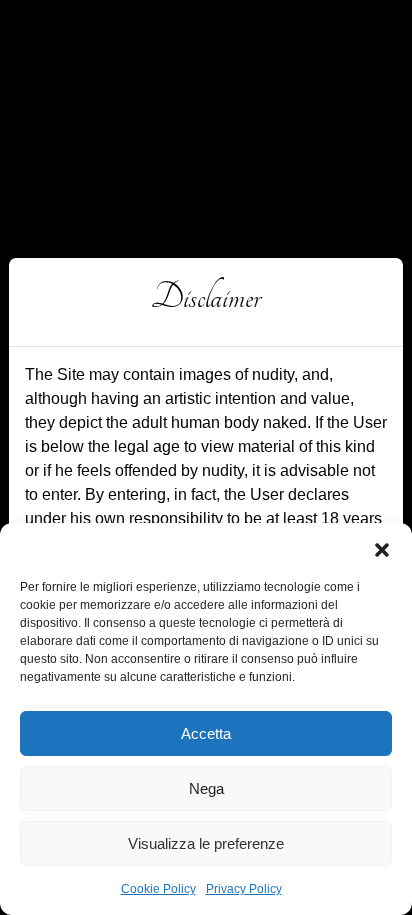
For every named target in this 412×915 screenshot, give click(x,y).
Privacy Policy (244, 889)
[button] (382, 548)
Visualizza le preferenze (206, 843)
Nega (206, 788)
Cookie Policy (158, 889)
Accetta (206, 733)
